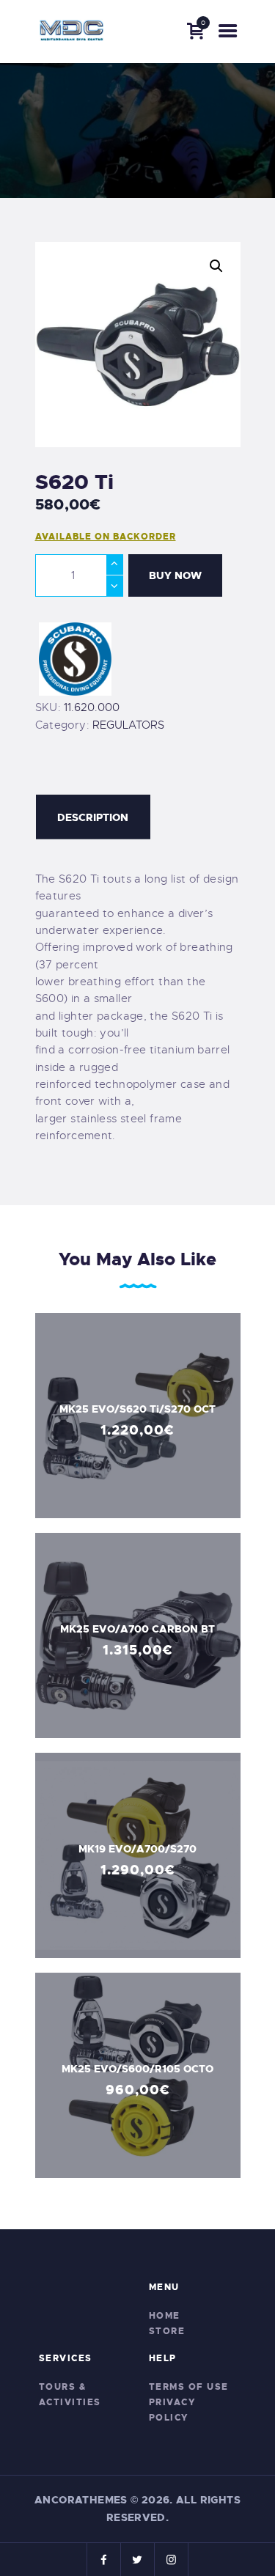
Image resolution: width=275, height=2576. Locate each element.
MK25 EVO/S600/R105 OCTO (137, 2068)
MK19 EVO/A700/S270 (137, 1848)
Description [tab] (93, 817)
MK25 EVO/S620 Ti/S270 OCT (137, 1408)
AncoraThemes (81, 2500)
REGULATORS (128, 725)
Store (167, 2331)
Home (165, 2316)
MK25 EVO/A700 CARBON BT (137, 1628)
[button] (216, 266)
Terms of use (189, 2387)
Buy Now (175, 575)
